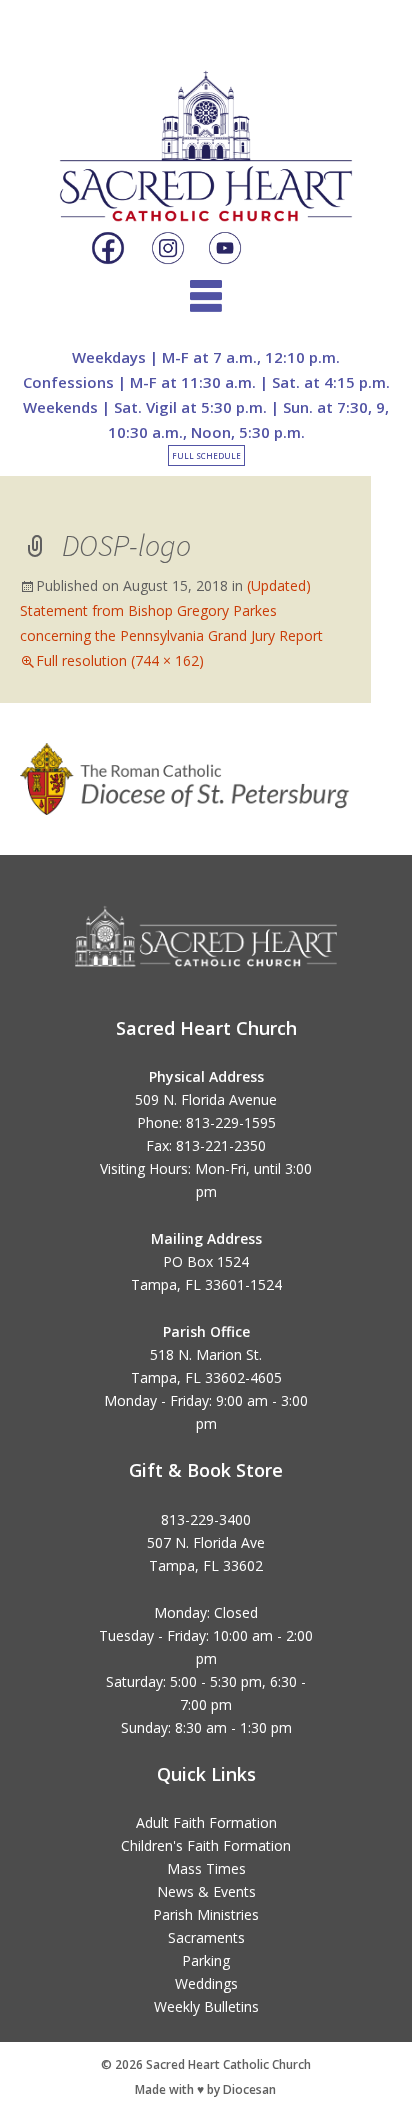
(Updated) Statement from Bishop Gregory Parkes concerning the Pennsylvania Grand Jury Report (171, 610)
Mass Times (206, 1868)
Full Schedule (206, 455)
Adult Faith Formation (206, 1822)
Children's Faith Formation (206, 1845)
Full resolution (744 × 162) (120, 660)
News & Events (206, 1891)
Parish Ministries (206, 1914)
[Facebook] (108, 249)
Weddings (206, 1983)
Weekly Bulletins (206, 2006)
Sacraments (206, 1937)
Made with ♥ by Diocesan (205, 2089)
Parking (206, 1960)
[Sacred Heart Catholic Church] (206, 129)
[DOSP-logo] (185, 777)
